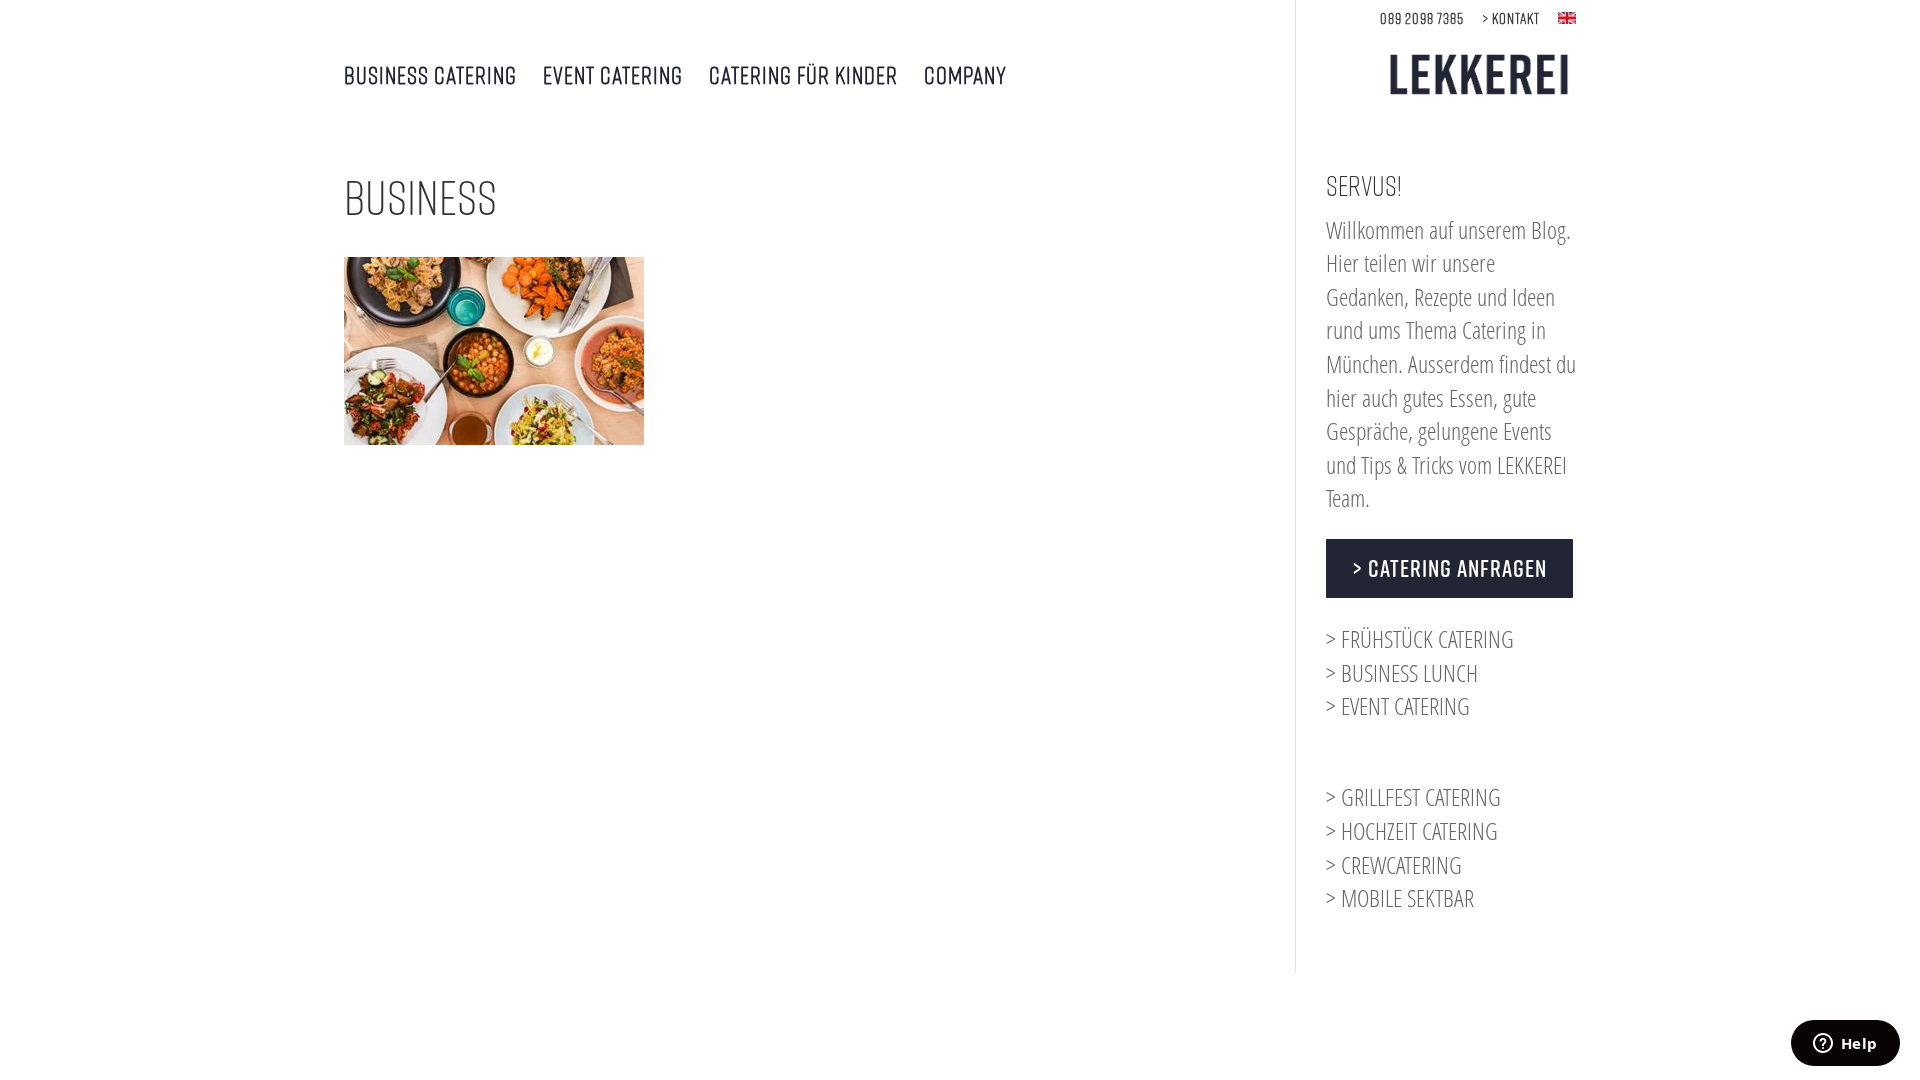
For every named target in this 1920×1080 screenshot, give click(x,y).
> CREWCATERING (1394, 864)
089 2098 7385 (1422, 18)
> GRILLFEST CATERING (1413, 796)
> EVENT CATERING (1398, 705)
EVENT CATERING (613, 77)
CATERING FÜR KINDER (803, 77)
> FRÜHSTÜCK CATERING (1420, 638)
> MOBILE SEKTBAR (1400, 897)
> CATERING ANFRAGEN (1449, 568)
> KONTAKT (1511, 18)
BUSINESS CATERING (430, 77)
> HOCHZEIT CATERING (1412, 830)
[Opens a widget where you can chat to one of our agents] (1845, 1045)
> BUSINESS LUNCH (1402, 672)
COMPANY (965, 77)
